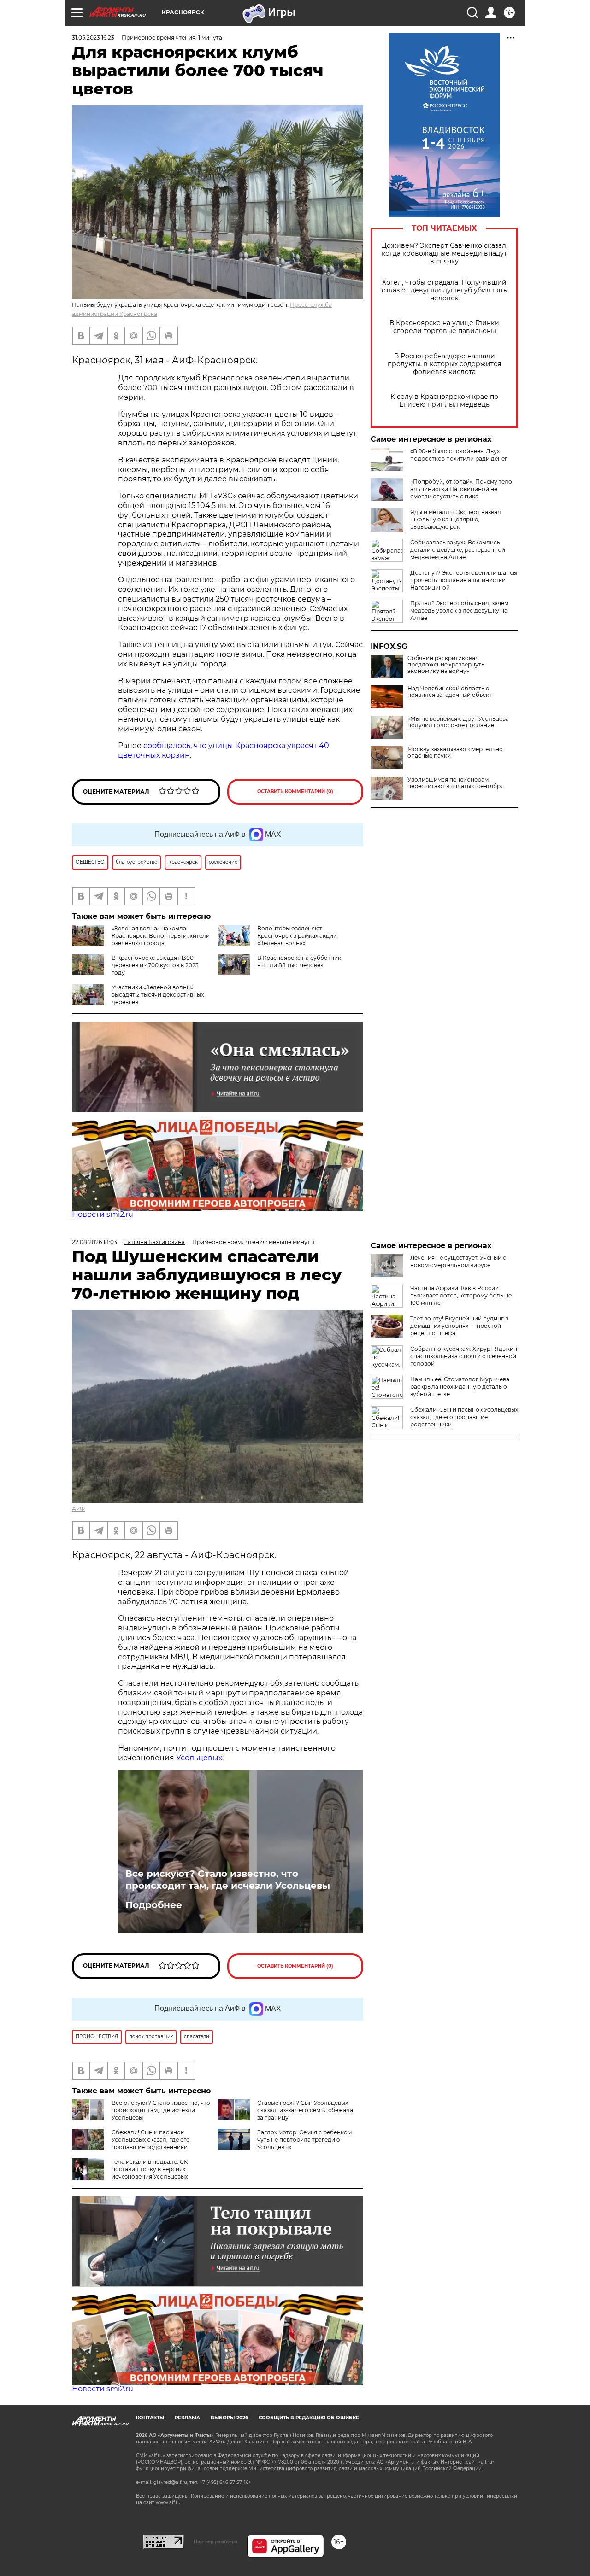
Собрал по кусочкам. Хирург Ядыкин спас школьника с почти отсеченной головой (464, 1356)
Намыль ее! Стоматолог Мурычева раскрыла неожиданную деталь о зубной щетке (460, 1387)
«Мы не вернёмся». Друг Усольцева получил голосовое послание (458, 722)
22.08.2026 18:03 (94, 1242)
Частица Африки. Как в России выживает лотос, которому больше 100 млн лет (461, 1295)
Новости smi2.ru (103, 1214)
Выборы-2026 (229, 2418)
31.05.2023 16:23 (93, 38)
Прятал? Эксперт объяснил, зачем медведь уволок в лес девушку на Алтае (459, 610)
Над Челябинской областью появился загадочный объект (450, 692)
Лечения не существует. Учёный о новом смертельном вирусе (458, 1261)
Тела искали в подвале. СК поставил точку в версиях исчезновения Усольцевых (150, 2169)
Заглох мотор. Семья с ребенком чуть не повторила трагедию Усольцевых (304, 2140)
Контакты (150, 2418)
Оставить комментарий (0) (295, 791)
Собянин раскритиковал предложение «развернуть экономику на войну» (446, 665)
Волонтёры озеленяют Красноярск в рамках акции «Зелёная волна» (297, 936)
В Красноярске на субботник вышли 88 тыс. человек (299, 961)
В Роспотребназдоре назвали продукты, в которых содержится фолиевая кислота (444, 364)
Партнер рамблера (215, 2541)
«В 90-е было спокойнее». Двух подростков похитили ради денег (459, 455)
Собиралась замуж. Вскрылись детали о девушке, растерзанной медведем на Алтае (458, 550)
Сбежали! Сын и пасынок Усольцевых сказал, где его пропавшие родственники (151, 2140)
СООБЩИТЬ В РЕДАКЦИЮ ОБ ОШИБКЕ (309, 2418)
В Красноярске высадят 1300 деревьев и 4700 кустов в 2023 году (155, 965)
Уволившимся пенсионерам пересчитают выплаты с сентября (456, 783)
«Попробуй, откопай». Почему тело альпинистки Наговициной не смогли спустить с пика (461, 489)
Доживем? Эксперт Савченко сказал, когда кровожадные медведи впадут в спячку (445, 254)
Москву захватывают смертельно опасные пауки (455, 753)
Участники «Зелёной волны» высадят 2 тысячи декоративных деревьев (158, 995)
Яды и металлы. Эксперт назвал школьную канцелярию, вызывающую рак (456, 519)
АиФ (78, 1509)
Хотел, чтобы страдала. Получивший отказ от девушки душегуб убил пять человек (444, 290)
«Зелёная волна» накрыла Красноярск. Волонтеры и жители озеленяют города (161, 936)
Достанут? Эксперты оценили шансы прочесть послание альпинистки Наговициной (464, 580)
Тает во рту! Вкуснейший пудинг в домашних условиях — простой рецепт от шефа (459, 1326)
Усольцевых (199, 1758)
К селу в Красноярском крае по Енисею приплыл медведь (444, 401)
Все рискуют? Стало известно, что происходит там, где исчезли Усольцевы (228, 1880)
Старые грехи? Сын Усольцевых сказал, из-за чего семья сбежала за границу (305, 2110)
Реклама (187, 2418)
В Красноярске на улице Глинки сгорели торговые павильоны (444, 327)
